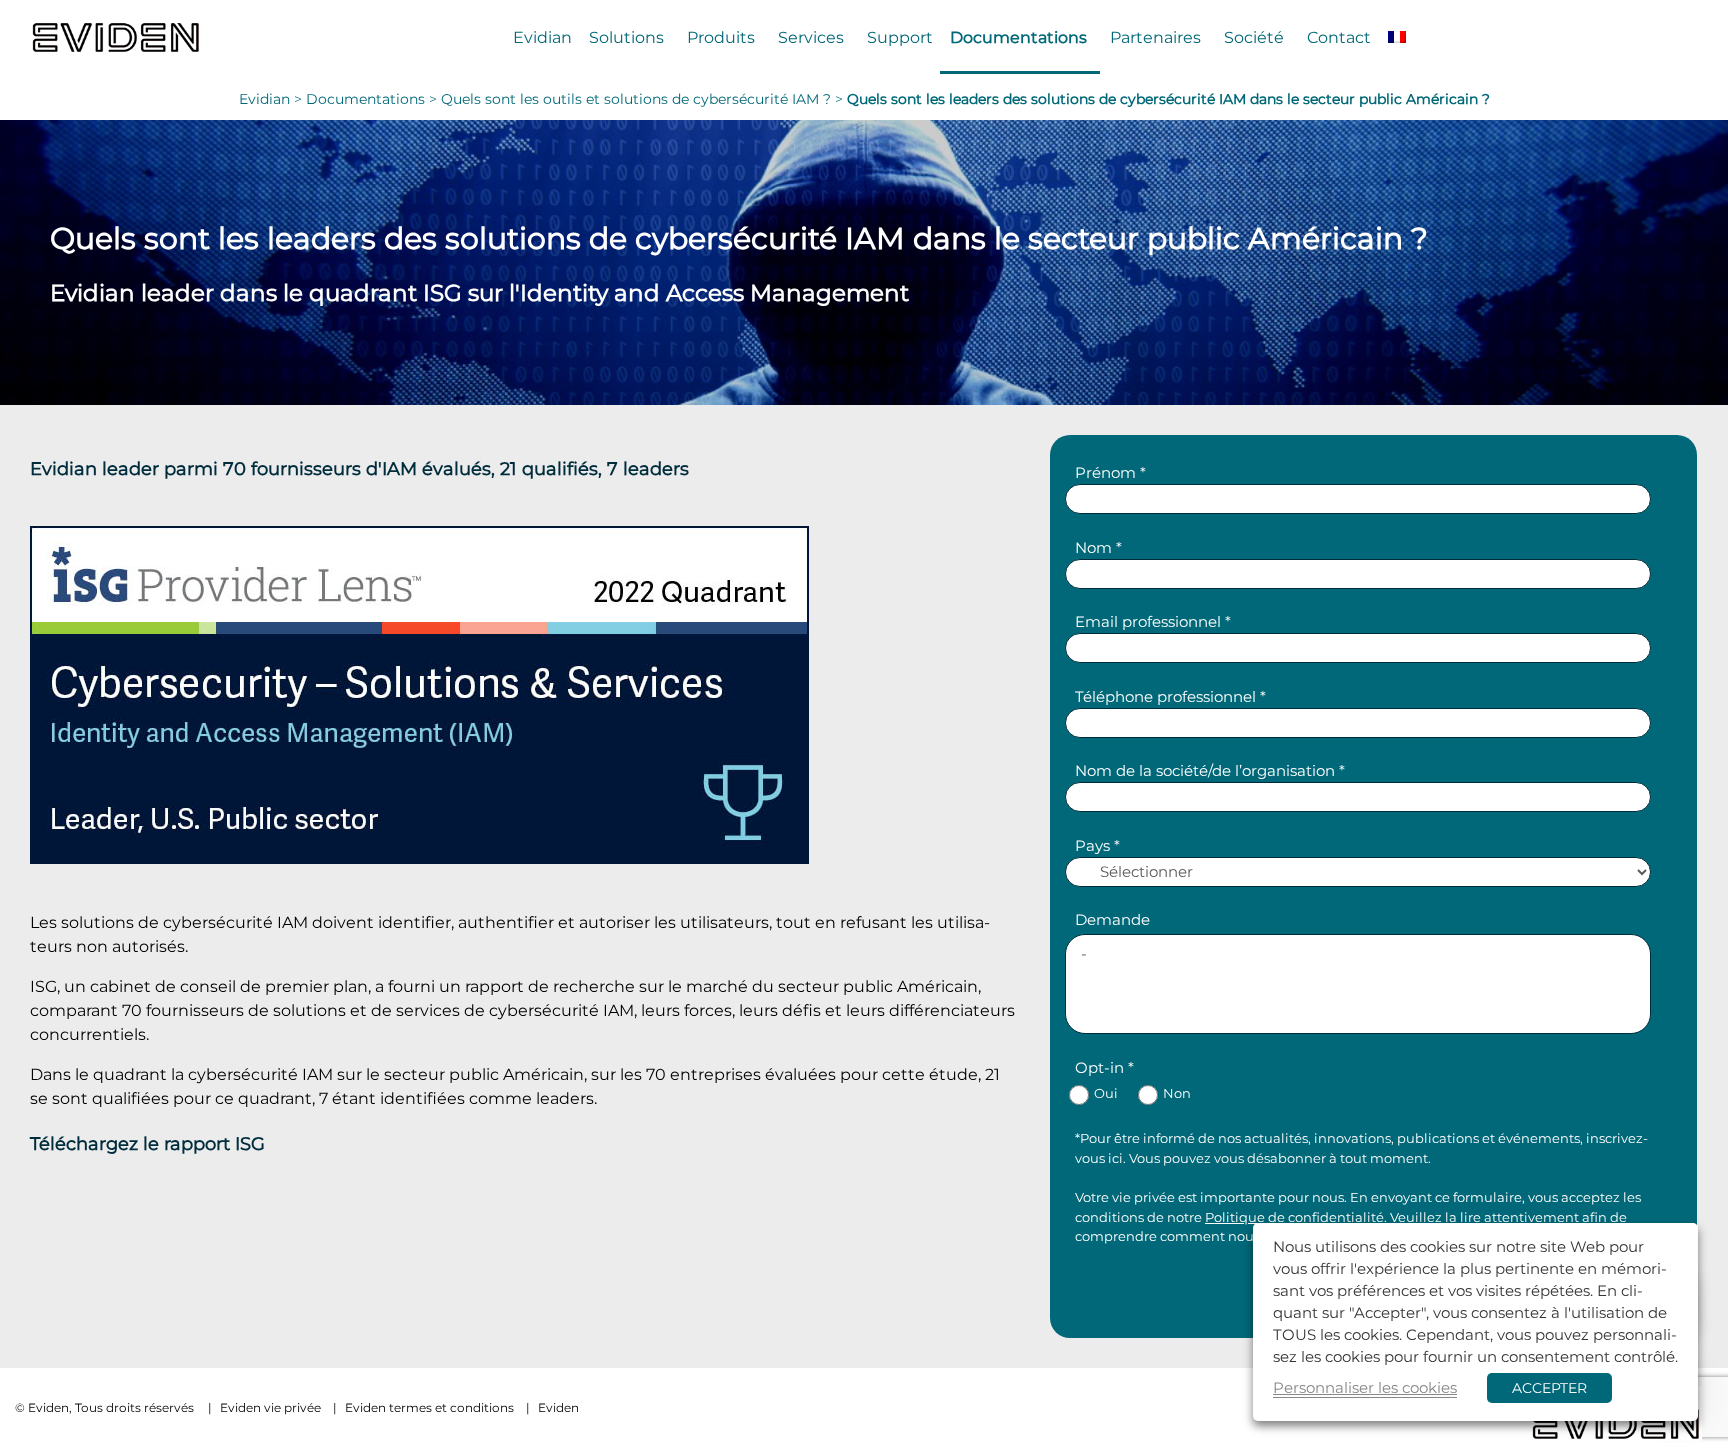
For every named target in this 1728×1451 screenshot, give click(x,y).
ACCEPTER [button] (1549, 1388)
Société (1254, 37)
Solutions (626, 37)
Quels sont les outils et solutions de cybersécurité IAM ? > (644, 99)
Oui (1106, 1093)
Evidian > (272, 99)
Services (811, 37)
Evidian (542, 37)
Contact (1339, 37)
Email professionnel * (1153, 621)
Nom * (1098, 547)
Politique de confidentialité (1294, 1217)
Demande (1112, 919)
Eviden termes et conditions (429, 1407)
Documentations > (373, 99)
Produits (721, 37)
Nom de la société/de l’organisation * (1210, 770)
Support (900, 37)
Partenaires (1155, 37)
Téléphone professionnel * (1170, 696)
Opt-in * (1104, 1067)
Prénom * (1110, 472)
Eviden (558, 1407)
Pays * (1097, 845)
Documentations (1018, 37)
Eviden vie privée (270, 1407)
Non (1177, 1093)
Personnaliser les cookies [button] (1365, 1387)
